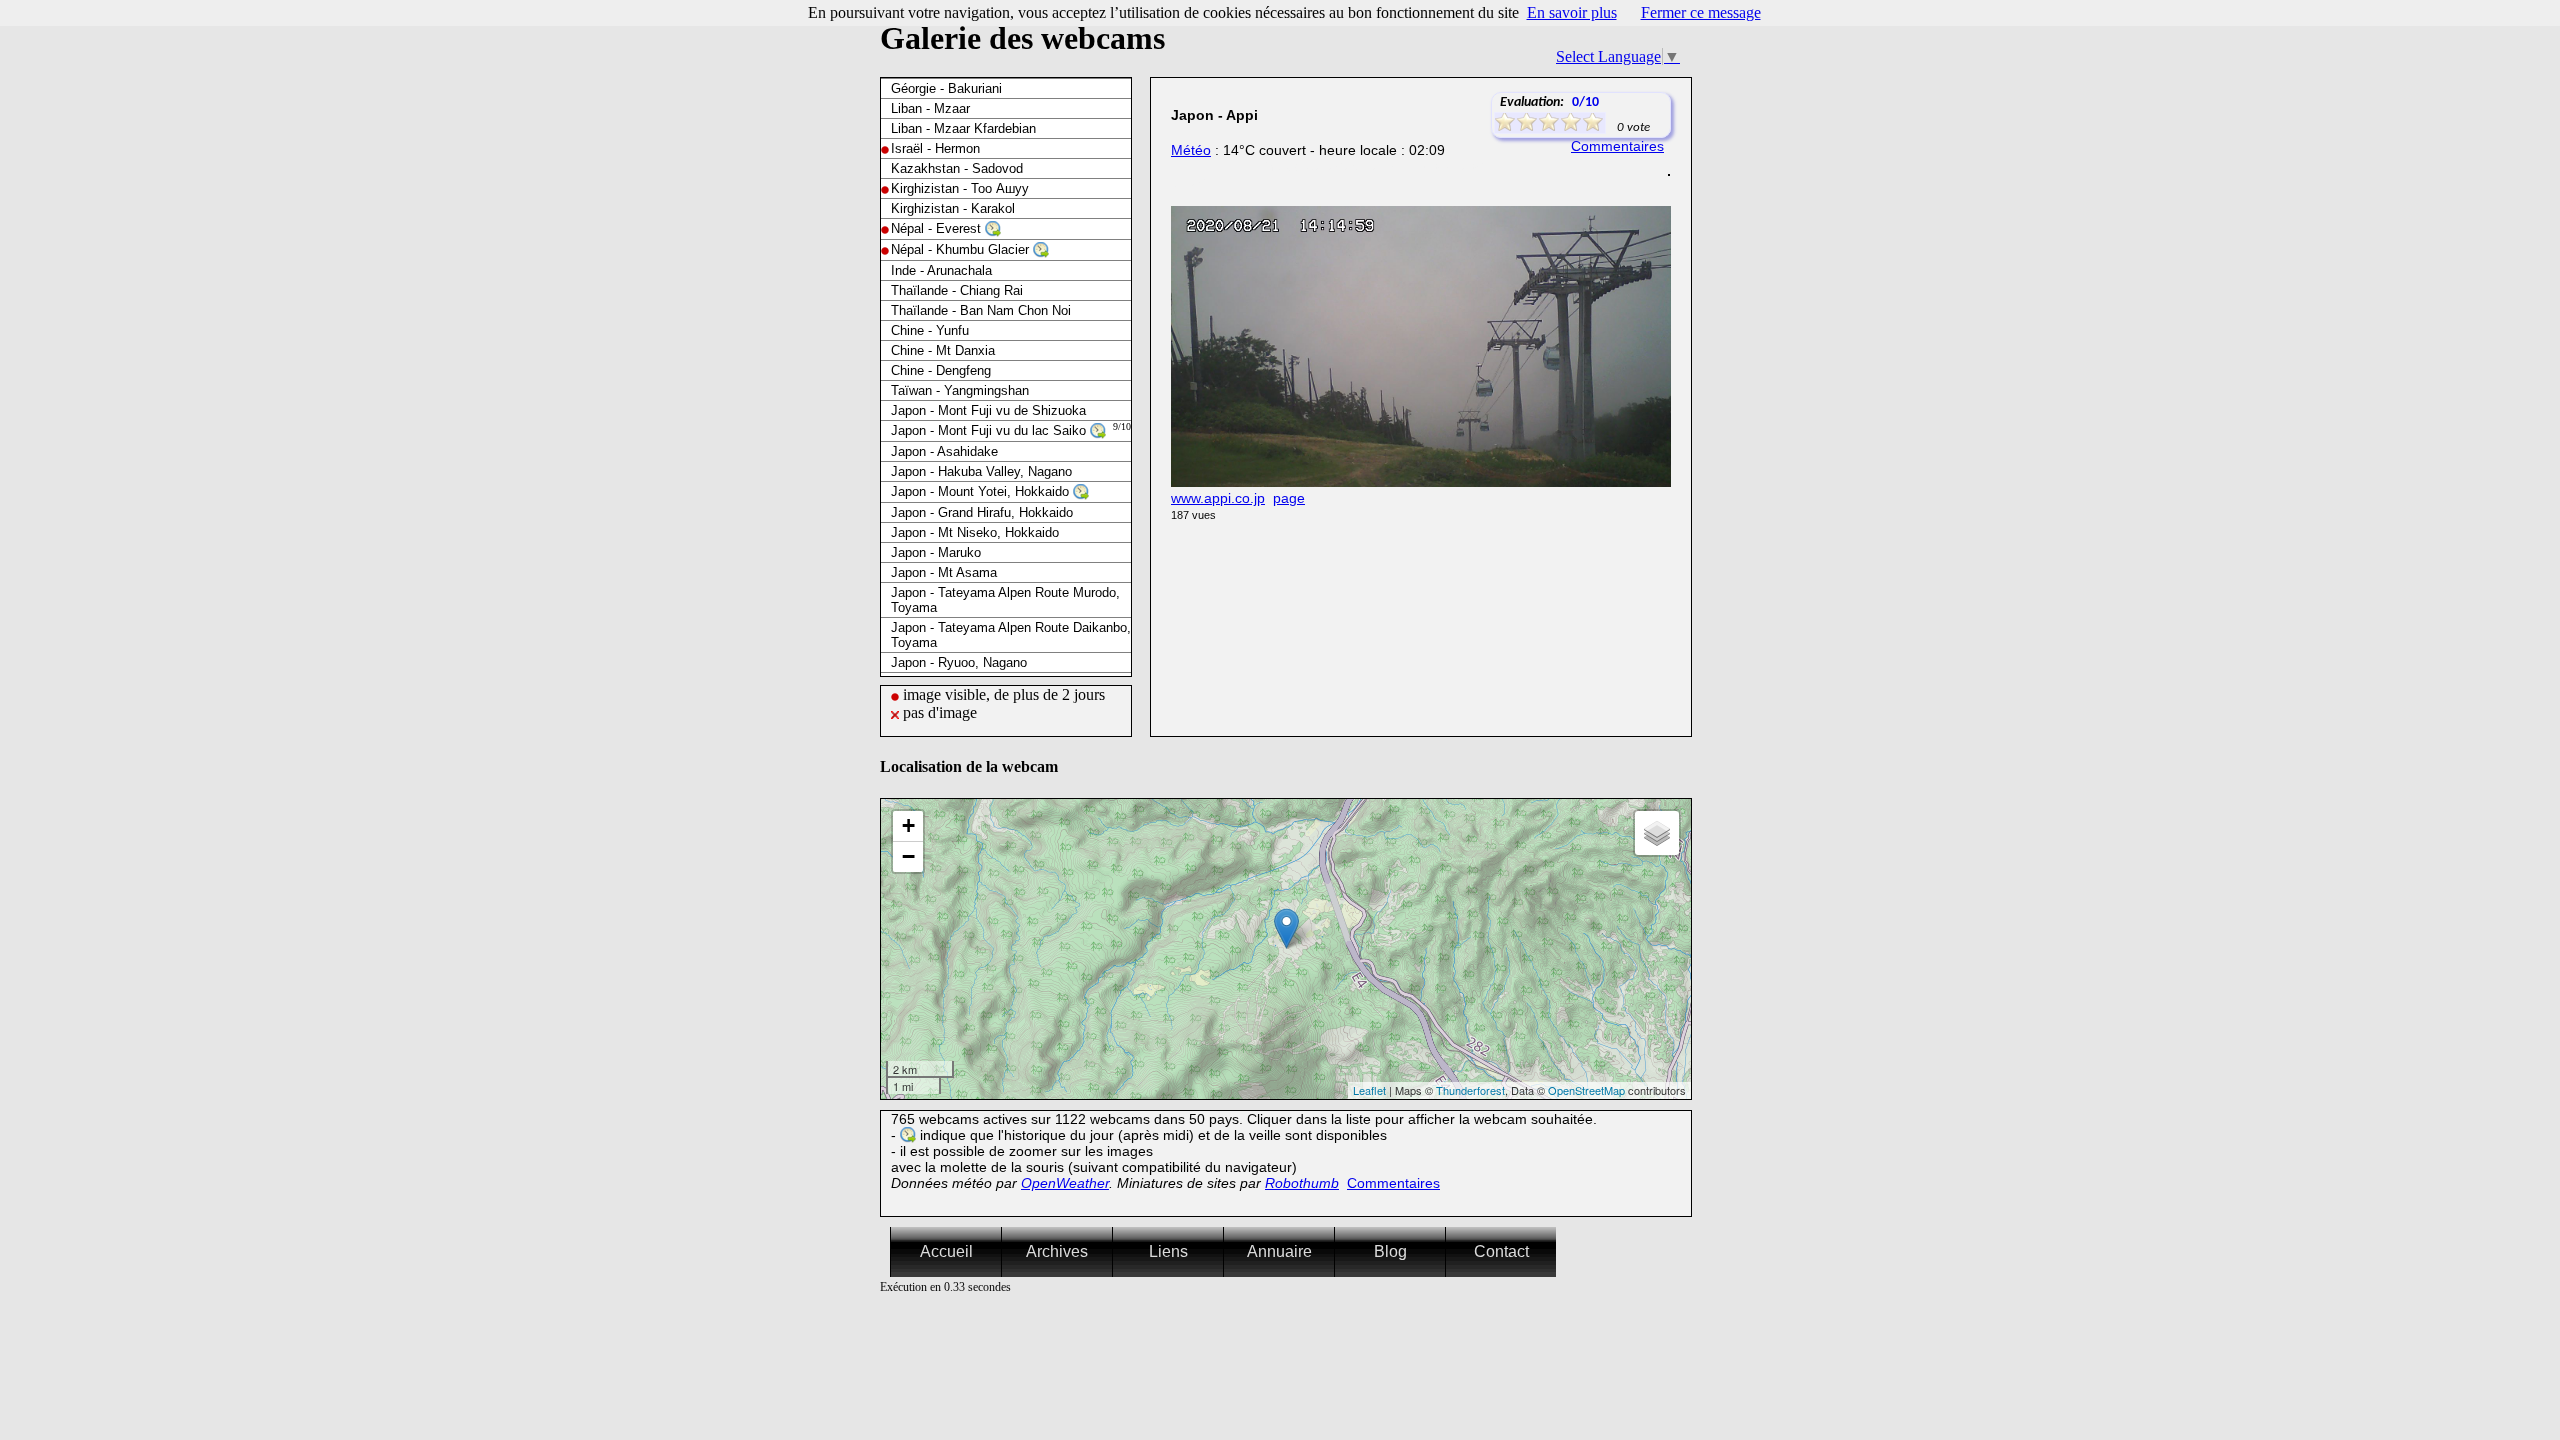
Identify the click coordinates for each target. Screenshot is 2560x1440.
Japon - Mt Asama (944, 572)
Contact (1501, 1251)
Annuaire (1279, 1251)
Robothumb (1302, 1183)
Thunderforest (1470, 1090)
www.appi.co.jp (1218, 498)
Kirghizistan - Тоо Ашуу (960, 188)
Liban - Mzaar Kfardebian (963, 128)
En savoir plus (1572, 12)
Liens (1168, 1251)
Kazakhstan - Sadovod (957, 168)
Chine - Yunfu (930, 330)
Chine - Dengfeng (941, 370)
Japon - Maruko (936, 552)
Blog (1390, 1251)
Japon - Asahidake (944, 451)
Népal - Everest (938, 228)
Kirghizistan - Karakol (953, 208)
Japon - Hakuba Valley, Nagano (981, 471)
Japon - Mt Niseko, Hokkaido (975, 532)
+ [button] (908, 825)
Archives (1057, 1251)
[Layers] (1657, 833)
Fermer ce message (1701, 12)
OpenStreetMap (1586, 1090)
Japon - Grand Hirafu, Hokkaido (982, 512)
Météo (1191, 150)
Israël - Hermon (935, 148)
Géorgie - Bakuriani (946, 88)
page (1289, 498)
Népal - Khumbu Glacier (962, 249)
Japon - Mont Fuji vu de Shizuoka (988, 410)
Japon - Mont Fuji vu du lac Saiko (990, 430)
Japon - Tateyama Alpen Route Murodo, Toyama (1005, 600)
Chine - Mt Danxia (943, 350)
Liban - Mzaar (930, 108)
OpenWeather (1065, 1183)
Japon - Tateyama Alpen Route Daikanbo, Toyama (1011, 635)
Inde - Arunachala (941, 270)
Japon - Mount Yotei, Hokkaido (982, 491)
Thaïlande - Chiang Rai (957, 290)
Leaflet (1369, 1090)
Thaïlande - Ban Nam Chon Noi (981, 310)
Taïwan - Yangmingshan (960, 390)
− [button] (908, 856)
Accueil (946, 1251)
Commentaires (1617, 146)
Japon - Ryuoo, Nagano (959, 662)
